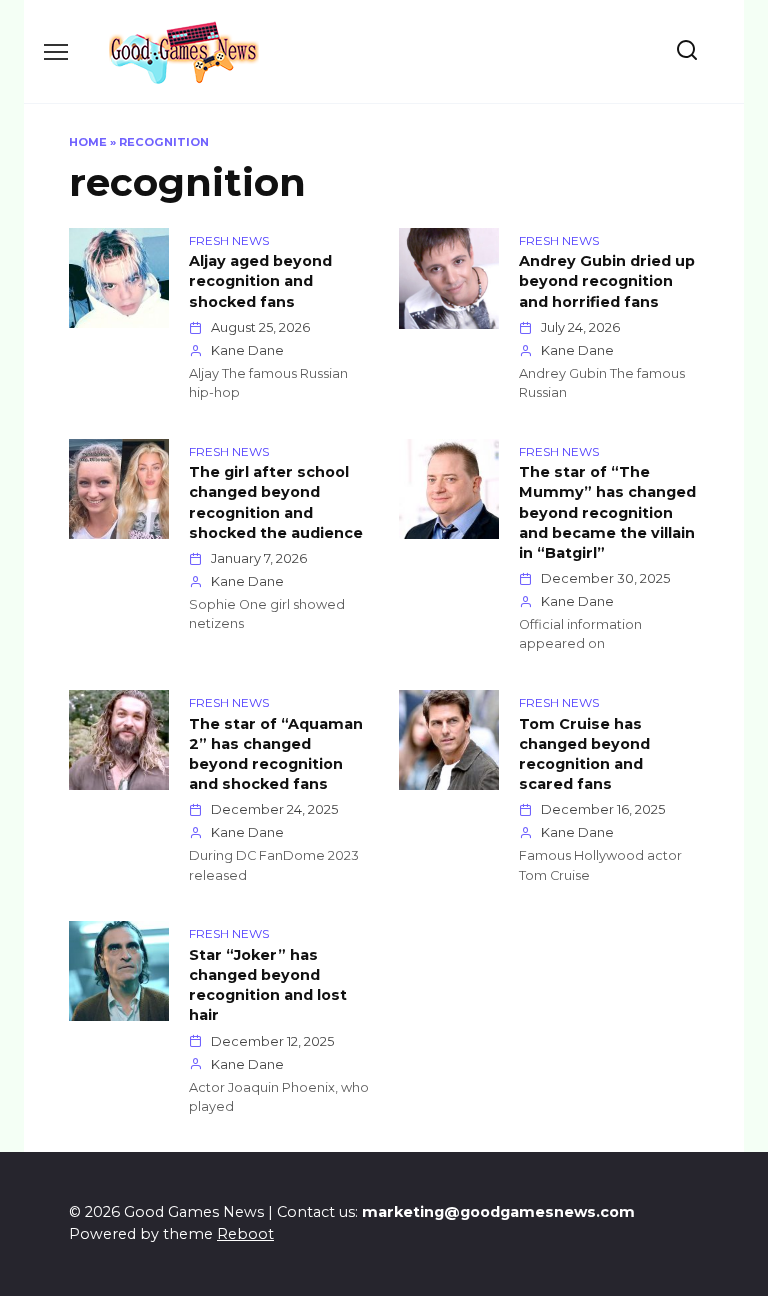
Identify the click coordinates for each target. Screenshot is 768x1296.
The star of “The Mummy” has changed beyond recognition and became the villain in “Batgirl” (607, 513)
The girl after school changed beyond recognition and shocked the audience (276, 503)
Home (88, 142)
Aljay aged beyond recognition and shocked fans (260, 282)
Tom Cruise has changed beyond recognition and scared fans (584, 754)
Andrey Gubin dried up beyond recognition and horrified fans (607, 282)
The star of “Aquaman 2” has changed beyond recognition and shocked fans (276, 754)
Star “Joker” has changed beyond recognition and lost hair (268, 985)
